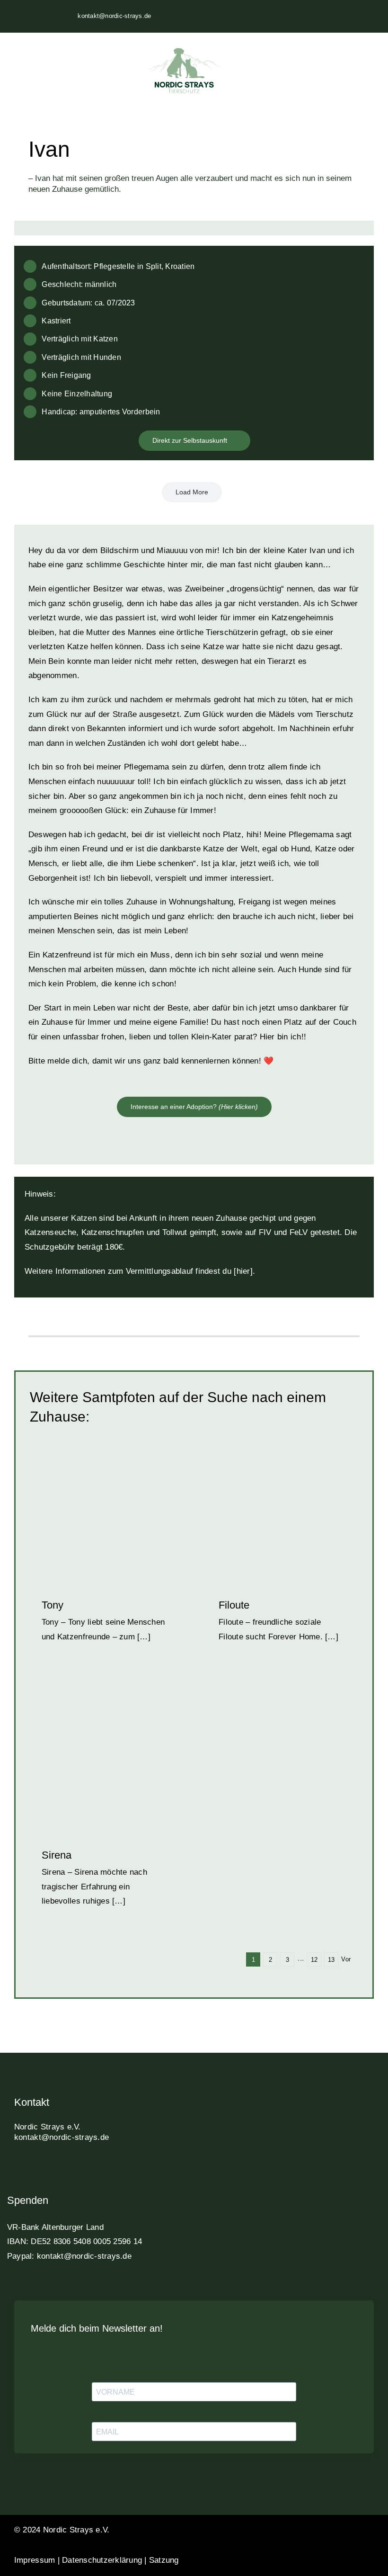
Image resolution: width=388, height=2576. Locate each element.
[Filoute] (282, 1507)
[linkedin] (68, 2169)
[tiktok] (51, 2169)
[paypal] (84, 2169)
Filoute (234, 1605)
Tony (53, 1605)
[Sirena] (106, 1757)
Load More (192, 492)
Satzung (164, 2560)
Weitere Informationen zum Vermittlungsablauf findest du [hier (137, 1271)
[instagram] (34, 2169)
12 (314, 1960)
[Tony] (106, 1507)
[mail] (101, 2169)
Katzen (77, 1517)
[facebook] (18, 2169)
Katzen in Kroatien (118, 1517)
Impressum (35, 2560)
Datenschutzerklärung (102, 2560)
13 (331, 1960)
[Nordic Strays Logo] (184, 72)
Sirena (57, 1855)
